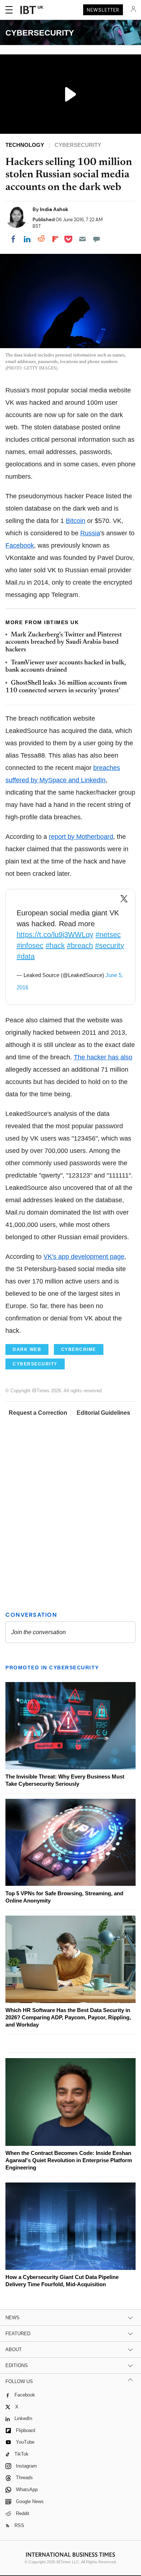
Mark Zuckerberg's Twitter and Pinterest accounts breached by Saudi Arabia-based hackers (64, 642)
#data (26, 956)
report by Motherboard (81, 837)
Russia (90, 533)
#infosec (30, 945)
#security (110, 945)
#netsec (108, 935)
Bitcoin (76, 521)
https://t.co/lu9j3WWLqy (55, 935)
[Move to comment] (97, 239)
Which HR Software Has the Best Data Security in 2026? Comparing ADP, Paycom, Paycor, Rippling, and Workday (68, 2017)
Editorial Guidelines (103, 1413)
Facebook (20, 545)
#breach (80, 945)
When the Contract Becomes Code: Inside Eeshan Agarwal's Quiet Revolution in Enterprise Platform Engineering (69, 2160)
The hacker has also (103, 1057)
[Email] (82, 239)
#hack (55, 945)
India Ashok (54, 209)
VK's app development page (84, 1257)
